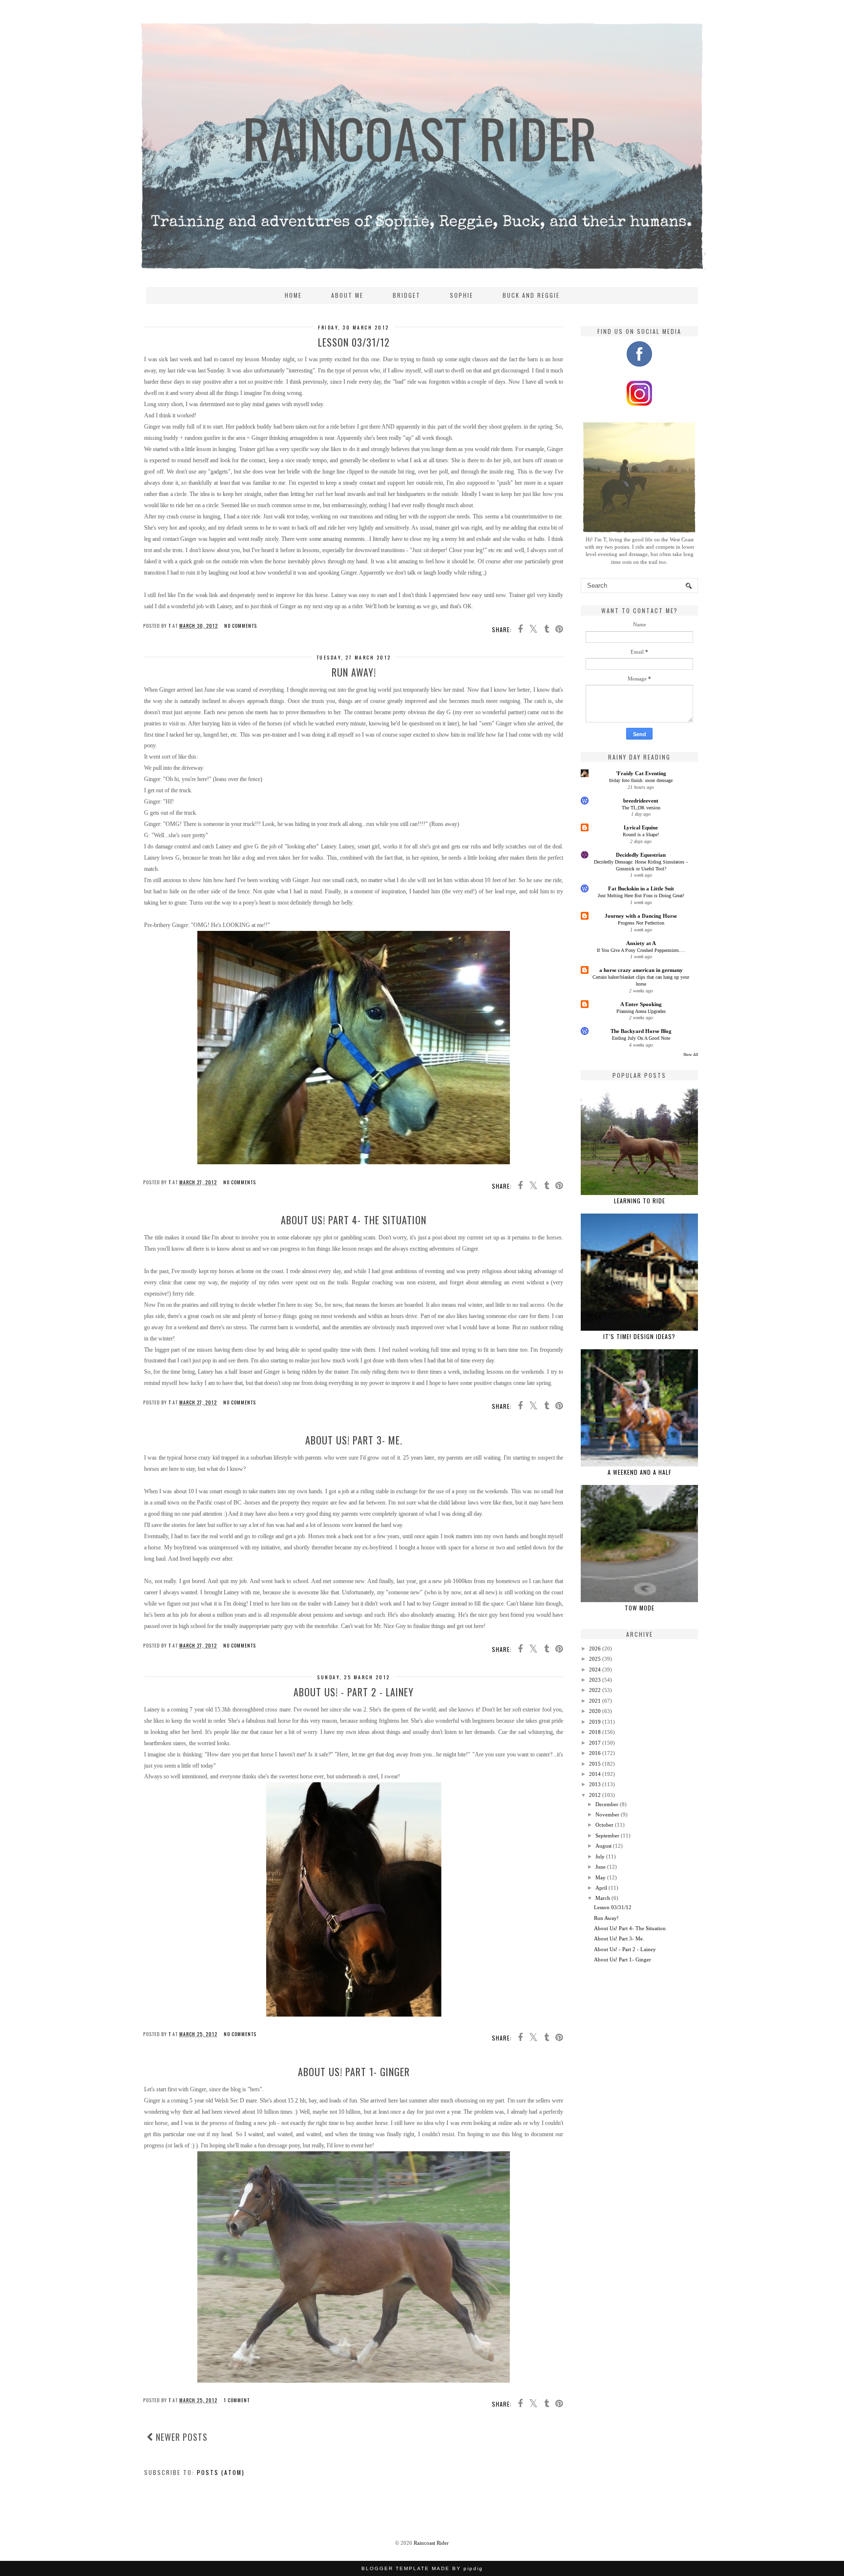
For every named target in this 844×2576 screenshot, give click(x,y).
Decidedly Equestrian (641, 855)
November (607, 1814)
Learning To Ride (640, 1201)
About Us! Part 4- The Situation (354, 1220)
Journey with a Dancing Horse (641, 916)
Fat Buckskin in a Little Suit (641, 888)
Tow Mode (640, 1608)
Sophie (462, 295)
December (607, 1804)
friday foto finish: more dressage (641, 780)
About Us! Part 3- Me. (354, 1440)
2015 (595, 1764)
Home (293, 295)
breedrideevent (641, 801)
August (603, 1846)
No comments (241, 626)
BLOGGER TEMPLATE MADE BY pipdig (422, 2568)
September (607, 1835)
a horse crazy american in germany (641, 970)
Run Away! (354, 672)
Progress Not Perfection (641, 923)
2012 (595, 1795)
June (601, 1867)
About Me (347, 295)
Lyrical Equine (641, 827)
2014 (595, 1774)
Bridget (407, 295)
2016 (595, 1753)
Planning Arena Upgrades (641, 1011)
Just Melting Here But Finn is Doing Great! (641, 896)
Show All (691, 1055)
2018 (595, 1732)
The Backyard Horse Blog (641, 1031)
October (604, 1825)
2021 (595, 1701)
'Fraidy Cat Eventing (641, 773)
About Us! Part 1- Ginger (354, 2072)
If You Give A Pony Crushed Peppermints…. (641, 950)
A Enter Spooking (641, 1004)
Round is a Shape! (641, 835)
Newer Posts (180, 2437)
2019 (595, 1722)
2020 (595, 1711)
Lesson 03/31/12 (354, 342)
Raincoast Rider (431, 2543)
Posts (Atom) (221, 2472)
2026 (595, 1649)
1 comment (237, 2400)
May (601, 1877)
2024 (595, 1669)
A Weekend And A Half (640, 1472)
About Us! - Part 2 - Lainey (354, 1692)
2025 (595, 1659)
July (600, 1856)
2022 (595, 1690)
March (603, 1898)
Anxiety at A (641, 943)
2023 (595, 1680)
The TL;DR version (641, 808)
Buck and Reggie (531, 295)
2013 (595, 1784)
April (601, 1888)
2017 (595, 1743)
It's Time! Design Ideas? (639, 1336)
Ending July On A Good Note (641, 1038)
